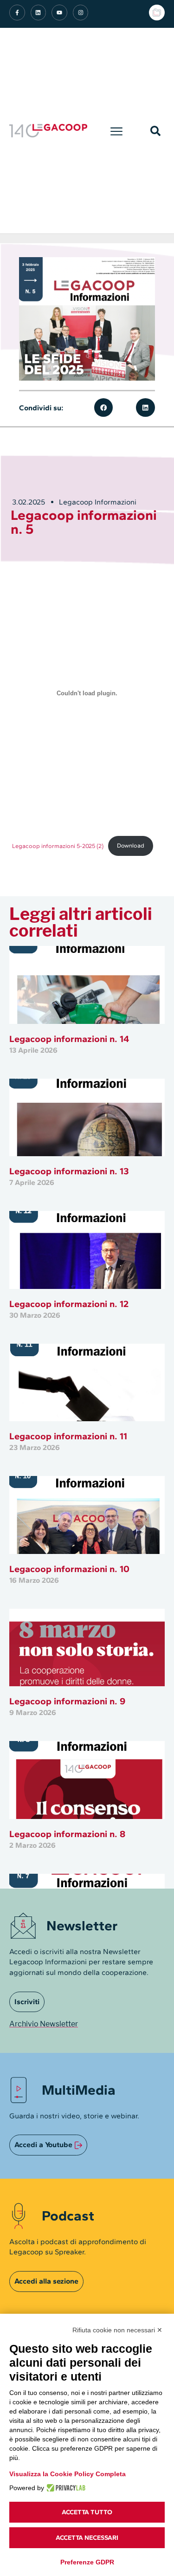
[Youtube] (59, 13)
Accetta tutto (87, 2512)
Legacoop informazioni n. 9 (67, 1701)
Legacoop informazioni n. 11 (68, 1436)
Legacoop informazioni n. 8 (67, 1834)
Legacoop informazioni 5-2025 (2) (58, 845)
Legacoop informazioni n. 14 (69, 1039)
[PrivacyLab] (65, 2488)
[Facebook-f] (17, 13)
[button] (117, 131)
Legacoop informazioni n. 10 (69, 1569)
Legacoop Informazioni (98, 502)
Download (131, 845)
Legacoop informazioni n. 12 (69, 1304)
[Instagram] (81, 13)
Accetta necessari (87, 2538)
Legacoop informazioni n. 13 (69, 1171)
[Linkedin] (39, 13)
